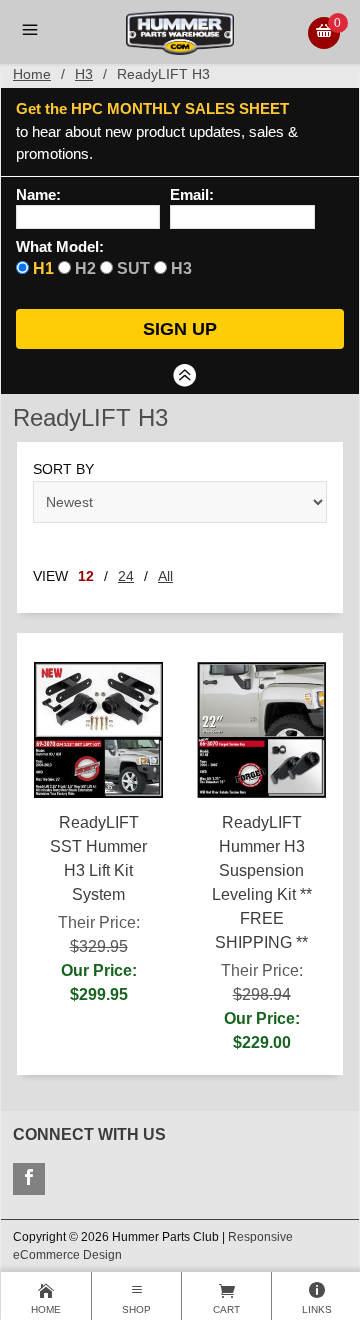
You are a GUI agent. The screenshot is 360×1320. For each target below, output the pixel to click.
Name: (38, 195)
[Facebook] (29, 1179)
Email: (192, 195)
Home (32, 74)
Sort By (63, 469)
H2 (85, 268)
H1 (43, 268)
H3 (84, 74)
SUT (133, 268)
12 (86, 576)
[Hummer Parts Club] (179, 31)
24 (126, 576)
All (165, 576)
